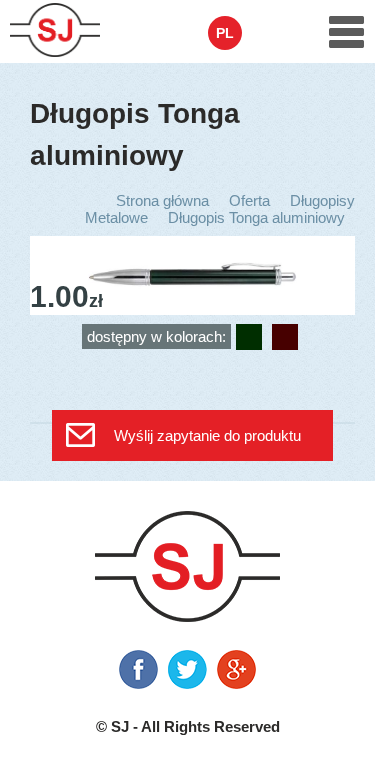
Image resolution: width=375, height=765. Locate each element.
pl (225, 33)
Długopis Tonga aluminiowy (256, 217)
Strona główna (162, 200)
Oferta (249, 200)
